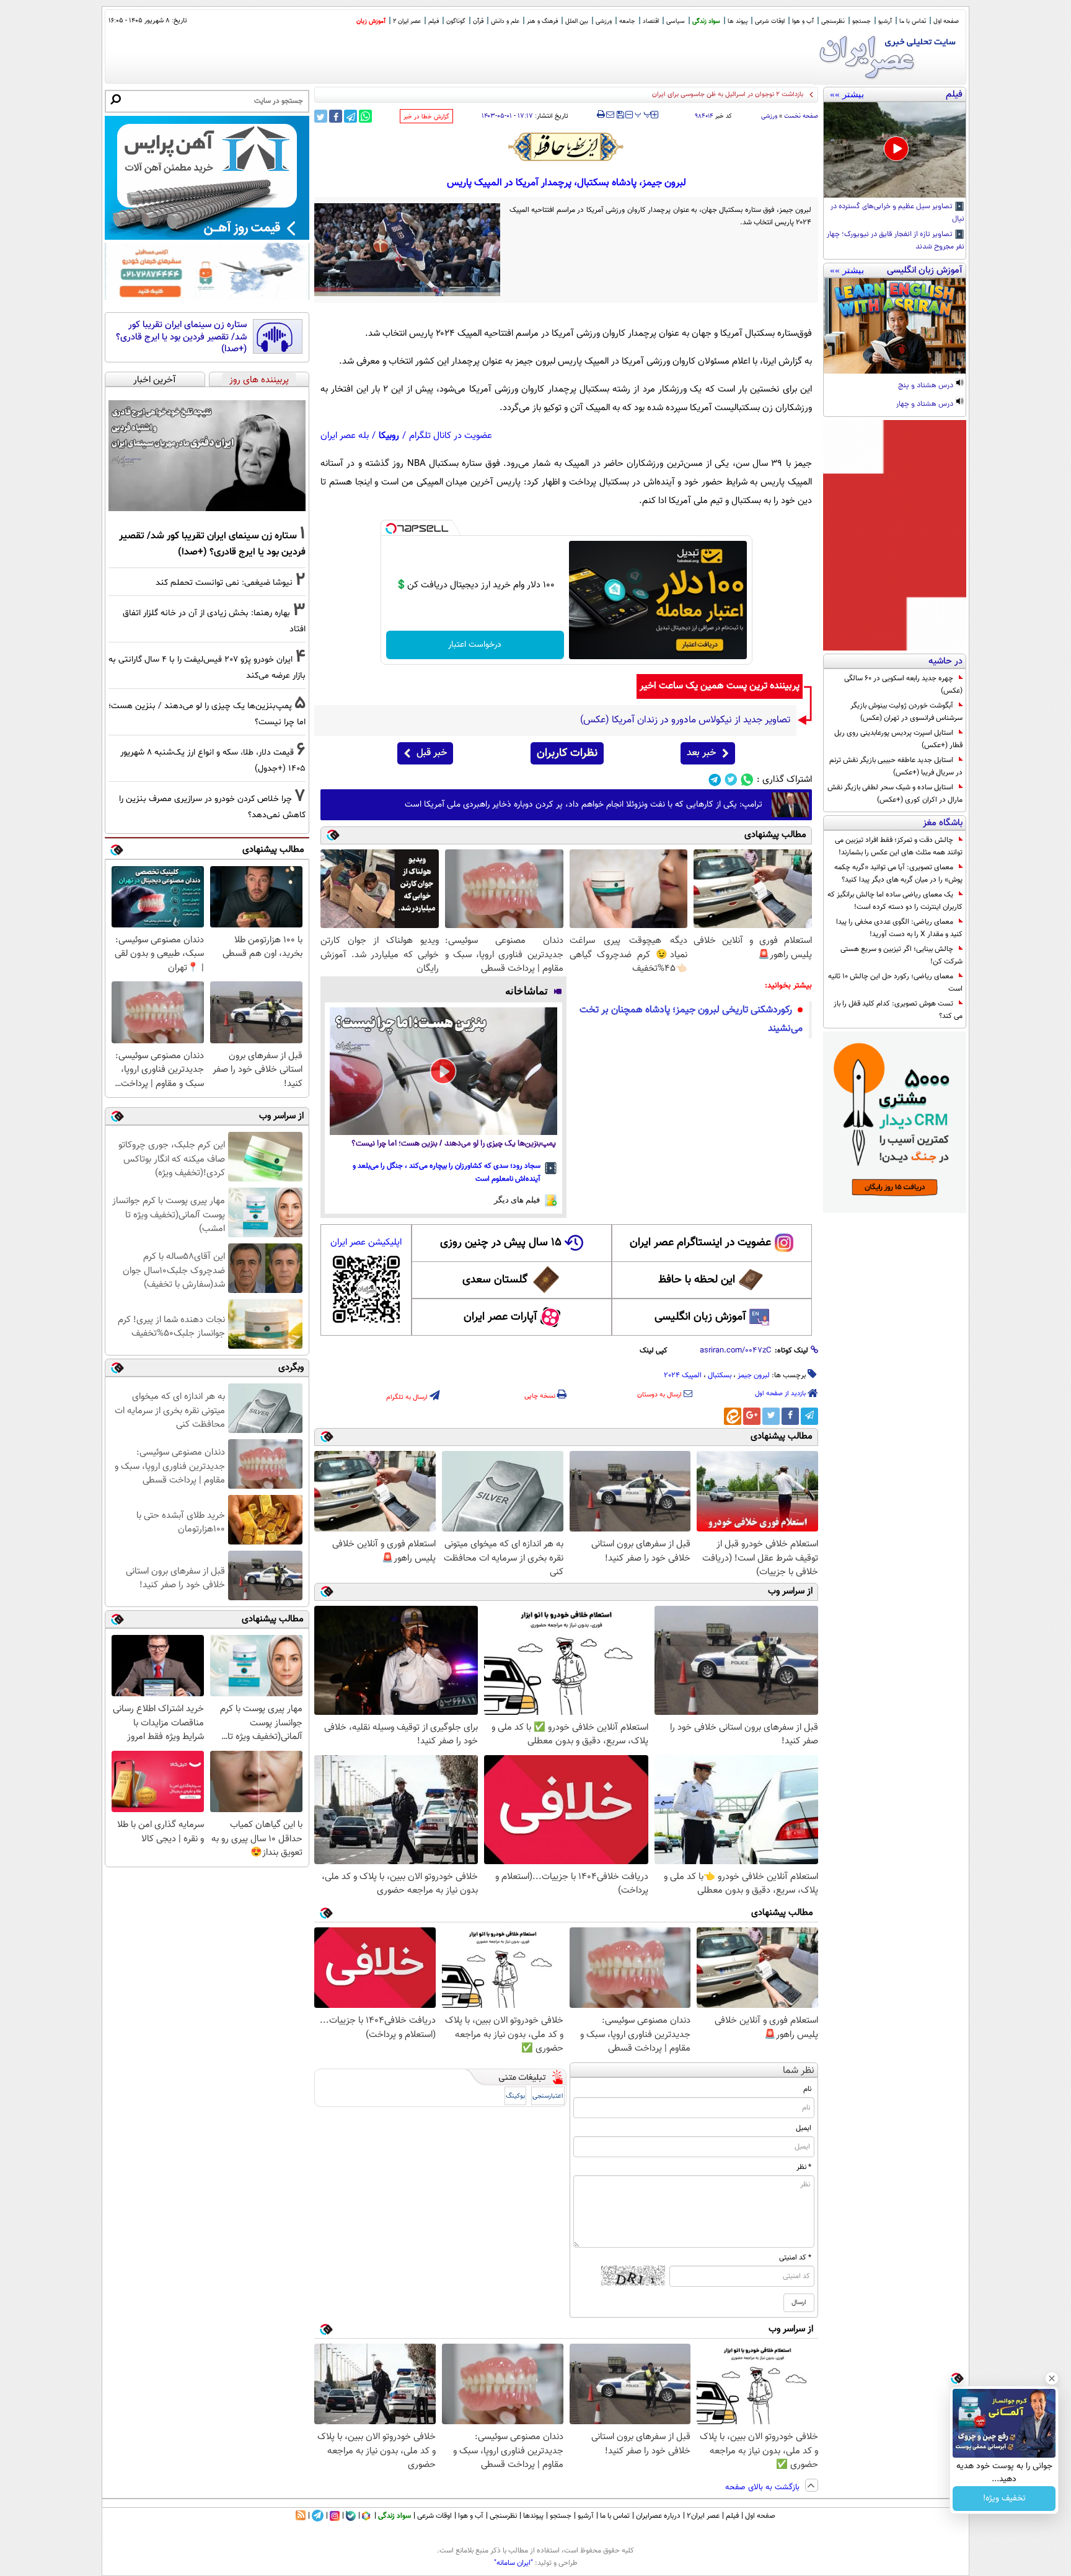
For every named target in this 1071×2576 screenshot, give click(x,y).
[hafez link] (566, 147)
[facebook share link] (336, 116)
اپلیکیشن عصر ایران (366, 1242)
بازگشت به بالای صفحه (764, 2487)
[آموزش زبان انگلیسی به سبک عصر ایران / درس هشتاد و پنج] (895, 326)
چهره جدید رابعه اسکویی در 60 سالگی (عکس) (903, 685)
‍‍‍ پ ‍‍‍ (643, 113)
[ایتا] (733, 1416)
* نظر (804, 2167)
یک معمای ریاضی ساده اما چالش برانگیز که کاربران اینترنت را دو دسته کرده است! (895, 901)
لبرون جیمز (754, 1375)
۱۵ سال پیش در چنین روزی (501, 1243)
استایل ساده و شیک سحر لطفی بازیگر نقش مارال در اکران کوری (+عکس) (895, 794)
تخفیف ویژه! (1004, 2499)
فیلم (434, 21)
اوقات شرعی (770, 21)
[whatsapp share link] (365, 116)
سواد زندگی (706, 21)
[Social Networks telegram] (715, 780)
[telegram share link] (350, 116)
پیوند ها (738, 21)
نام (807, 2089)
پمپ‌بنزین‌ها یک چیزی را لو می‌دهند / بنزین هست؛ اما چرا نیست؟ (454, 1144)
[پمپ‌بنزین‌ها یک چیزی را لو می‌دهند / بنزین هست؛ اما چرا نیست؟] (443, 1071)
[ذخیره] (620, 116)
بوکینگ (515, 2096)
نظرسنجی (833, 21)
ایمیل (804, 2128)
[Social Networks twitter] (731, 780)
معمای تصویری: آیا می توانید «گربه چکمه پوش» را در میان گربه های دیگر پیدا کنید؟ (898, 874)
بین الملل (577, 21)
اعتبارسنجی (548, 2096)
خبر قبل (432, 753)
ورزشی (604, 21)
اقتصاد (651, 21)
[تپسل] (391, 528)
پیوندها (533, 2516)
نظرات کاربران (567, 753)
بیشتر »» (847, 94)
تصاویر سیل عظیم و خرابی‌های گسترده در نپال (897, 213)
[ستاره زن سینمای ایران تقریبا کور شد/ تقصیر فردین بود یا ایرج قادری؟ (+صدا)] (207, 456)
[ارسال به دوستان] (610, 115)
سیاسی (676, 21)
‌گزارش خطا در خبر (426, 117)
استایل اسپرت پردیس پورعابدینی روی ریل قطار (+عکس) (898, 739)
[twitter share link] (321, 116)
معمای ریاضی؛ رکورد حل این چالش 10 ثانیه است (895, 983)
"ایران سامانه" (513, 2563)
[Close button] (1052, 2378)
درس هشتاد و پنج (927, 386)
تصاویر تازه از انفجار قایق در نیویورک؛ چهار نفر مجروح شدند (896, 241)
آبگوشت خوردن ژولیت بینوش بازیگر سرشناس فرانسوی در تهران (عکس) (906, 712)
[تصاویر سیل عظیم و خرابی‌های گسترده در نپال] (895, 150)
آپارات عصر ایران (500, 1317)
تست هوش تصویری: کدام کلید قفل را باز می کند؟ (898, 1010)
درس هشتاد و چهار (926, 405)
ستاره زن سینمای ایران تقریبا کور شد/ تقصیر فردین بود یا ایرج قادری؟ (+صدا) (181, 337)
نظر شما (799, 2071)
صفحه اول (946, 21)
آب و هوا (803, 21)
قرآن (478, 21)
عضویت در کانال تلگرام (451, 436)
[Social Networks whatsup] (747, 780)
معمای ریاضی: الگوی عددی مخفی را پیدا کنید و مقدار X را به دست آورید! (899, 928)
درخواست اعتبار (475, 645)
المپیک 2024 (683, 1375)
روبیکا (389, 436)
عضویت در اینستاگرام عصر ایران (700, 1243)
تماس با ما (913, 21)
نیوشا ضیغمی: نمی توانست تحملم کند (224, 583)
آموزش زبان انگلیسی (700, 1317)
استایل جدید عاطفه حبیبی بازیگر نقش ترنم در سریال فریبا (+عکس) (896, 766)
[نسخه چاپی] (601, 115)
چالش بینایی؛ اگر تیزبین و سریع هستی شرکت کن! (901, 955)
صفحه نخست (801, 116)
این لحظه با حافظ (697, 1280)
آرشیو (885, 21)
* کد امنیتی (795, 2258)
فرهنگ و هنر (542, 21)
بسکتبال (720, 1375)
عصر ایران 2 (407, 21)
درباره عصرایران (658, 2516)
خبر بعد (701, 753)
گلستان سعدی (495, 1280)
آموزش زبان (371, 21)
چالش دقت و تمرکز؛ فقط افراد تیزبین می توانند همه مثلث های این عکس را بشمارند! (899, 846)
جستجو (862, 21)
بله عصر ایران (345, 436)
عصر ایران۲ (703, 2516)
